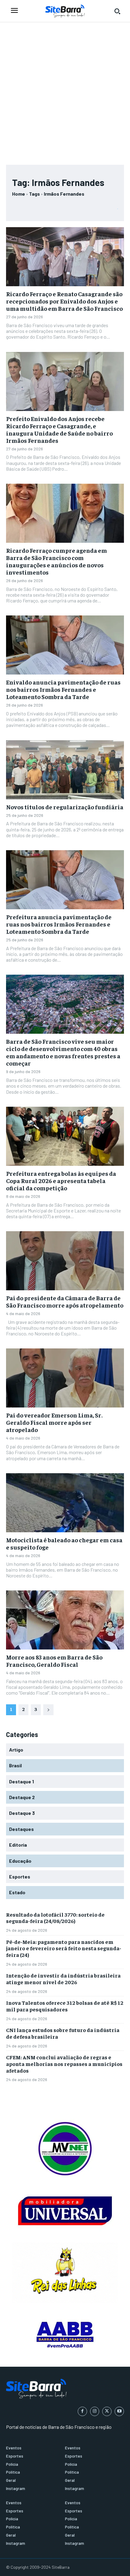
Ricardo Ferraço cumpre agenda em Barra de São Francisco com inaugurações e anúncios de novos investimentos (57, 561)
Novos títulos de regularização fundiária (65, 807)
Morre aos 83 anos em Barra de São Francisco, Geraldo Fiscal (54, 1661)
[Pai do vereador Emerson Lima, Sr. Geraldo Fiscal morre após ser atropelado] (65, 1378)
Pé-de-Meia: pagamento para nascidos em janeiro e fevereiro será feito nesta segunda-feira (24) (64, 1948)
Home (19, 194)
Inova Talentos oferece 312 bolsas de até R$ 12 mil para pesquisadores (65, 2006)
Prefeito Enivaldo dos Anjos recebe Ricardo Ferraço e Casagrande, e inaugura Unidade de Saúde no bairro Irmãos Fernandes (59, 429)
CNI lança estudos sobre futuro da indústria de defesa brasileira (63, 2033)
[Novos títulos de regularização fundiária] (65, 770)
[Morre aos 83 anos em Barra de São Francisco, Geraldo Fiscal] (65, 1620)
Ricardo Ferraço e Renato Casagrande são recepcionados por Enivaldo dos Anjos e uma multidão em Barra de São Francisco (64, 301)
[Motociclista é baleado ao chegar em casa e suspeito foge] (65, 1503)
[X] (107, 2411)
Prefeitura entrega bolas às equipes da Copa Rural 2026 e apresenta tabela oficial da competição (61, 1180)
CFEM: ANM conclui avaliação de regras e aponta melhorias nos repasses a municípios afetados (64, 2064)
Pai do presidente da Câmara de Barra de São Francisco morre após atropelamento (65, 1301)
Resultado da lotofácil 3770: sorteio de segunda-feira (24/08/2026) (55, 1918)
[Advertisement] (65, 91)
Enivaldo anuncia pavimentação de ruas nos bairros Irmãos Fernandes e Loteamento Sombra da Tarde (63, 689)
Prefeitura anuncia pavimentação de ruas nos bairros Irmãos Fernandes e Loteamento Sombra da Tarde (59, 924)
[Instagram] (95, 2411)
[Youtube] (119, 2411)
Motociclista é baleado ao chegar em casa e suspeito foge (64, 1543)
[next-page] (48, 1710)
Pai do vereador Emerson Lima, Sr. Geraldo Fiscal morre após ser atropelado (54, 1422)
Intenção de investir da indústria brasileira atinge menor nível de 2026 (63, 1979)
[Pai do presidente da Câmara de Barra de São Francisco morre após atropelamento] (65, 1261)
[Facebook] (82, 2411)
